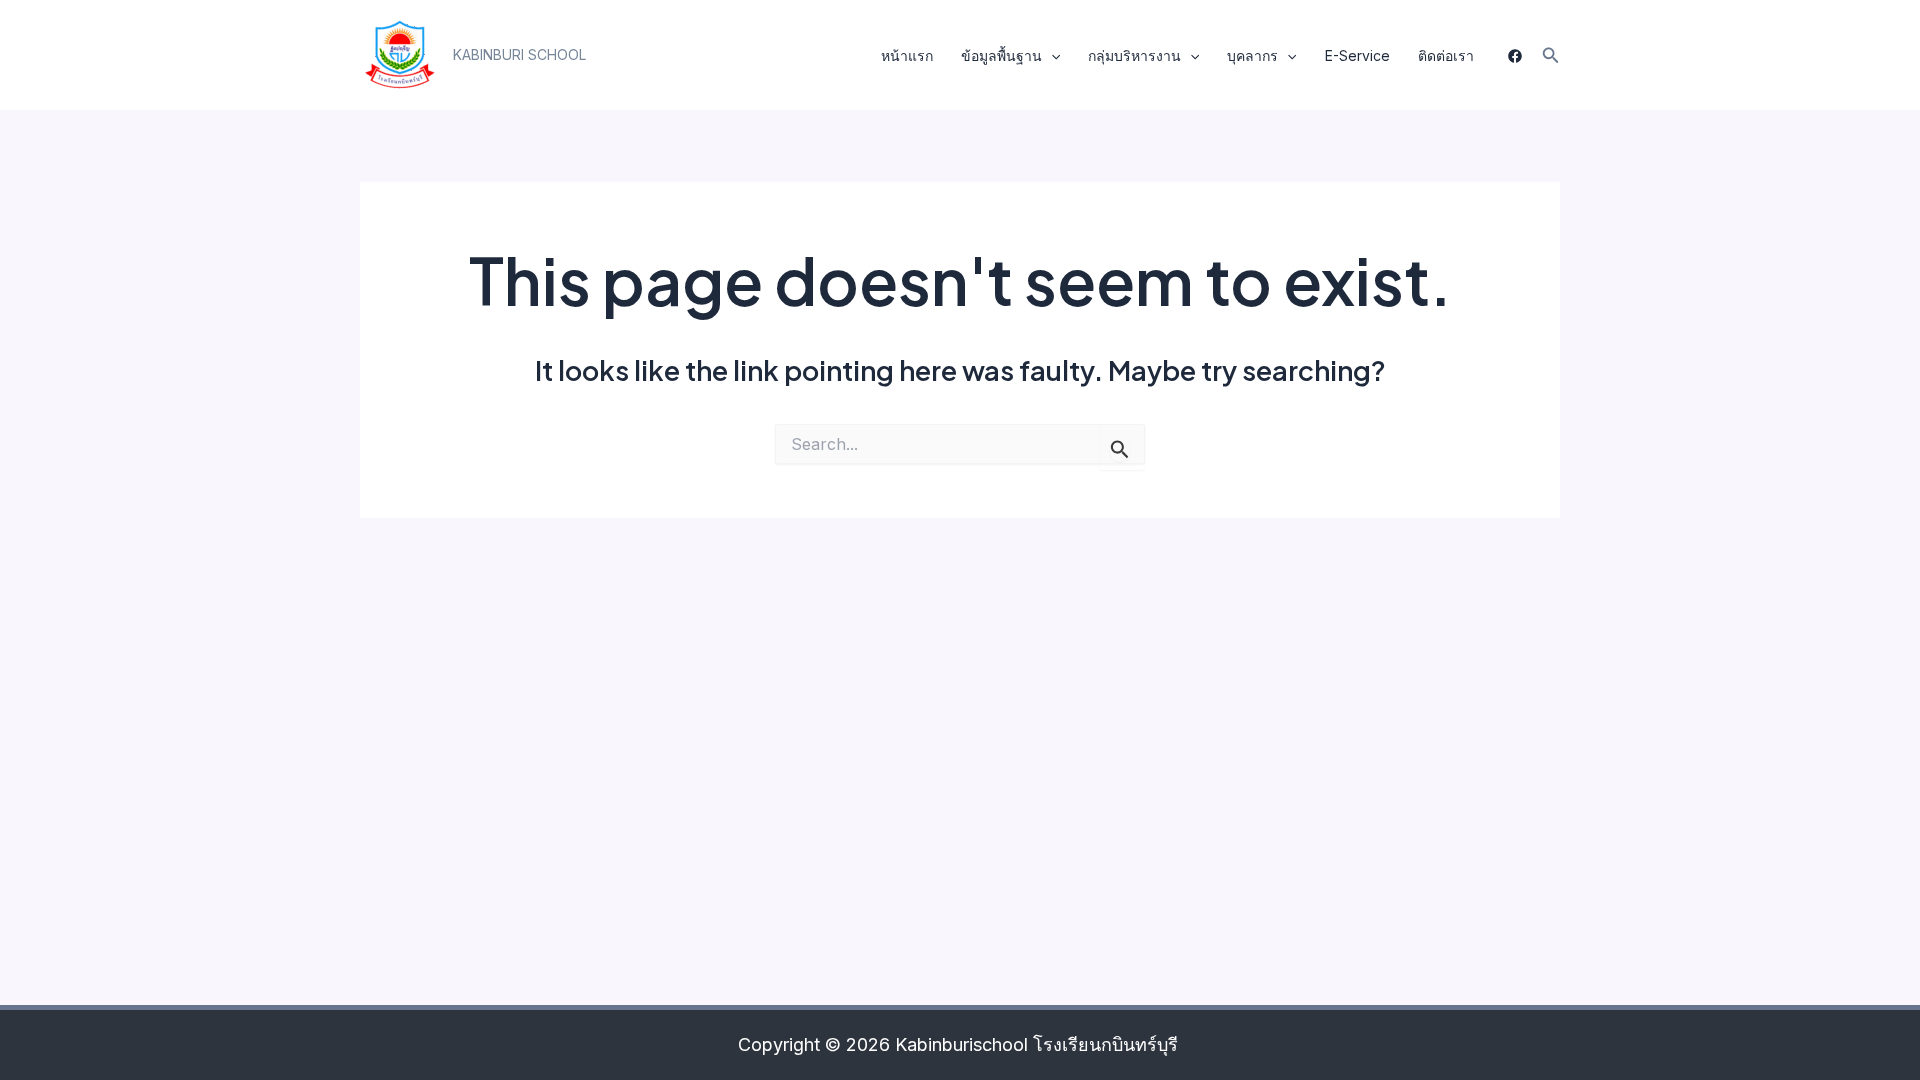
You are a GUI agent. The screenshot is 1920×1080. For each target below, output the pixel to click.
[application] (1051, 56)
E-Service (1357, 55)
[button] (519, 55)
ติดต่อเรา (1446, 55)
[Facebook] (1515, 56)
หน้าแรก (907, 55)
